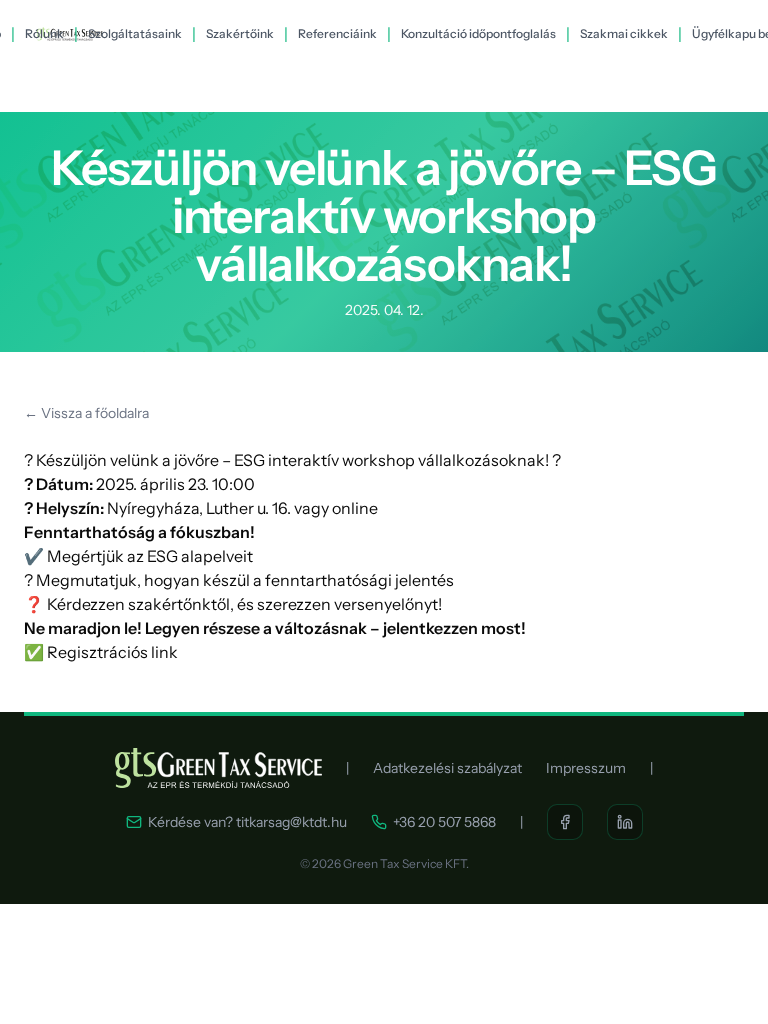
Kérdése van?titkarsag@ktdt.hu (247, 822)
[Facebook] (565, 822)
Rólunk (44, 33)
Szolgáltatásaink (135, 33)
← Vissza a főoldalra (86, 413)
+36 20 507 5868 (444, 822)
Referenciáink (337, 33)
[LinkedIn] (625, 822)
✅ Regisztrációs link (101, 652)
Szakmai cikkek (624, 33)
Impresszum (586, 768)
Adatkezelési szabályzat (447, 768)
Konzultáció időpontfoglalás (478, 33)
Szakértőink (240, 33)
